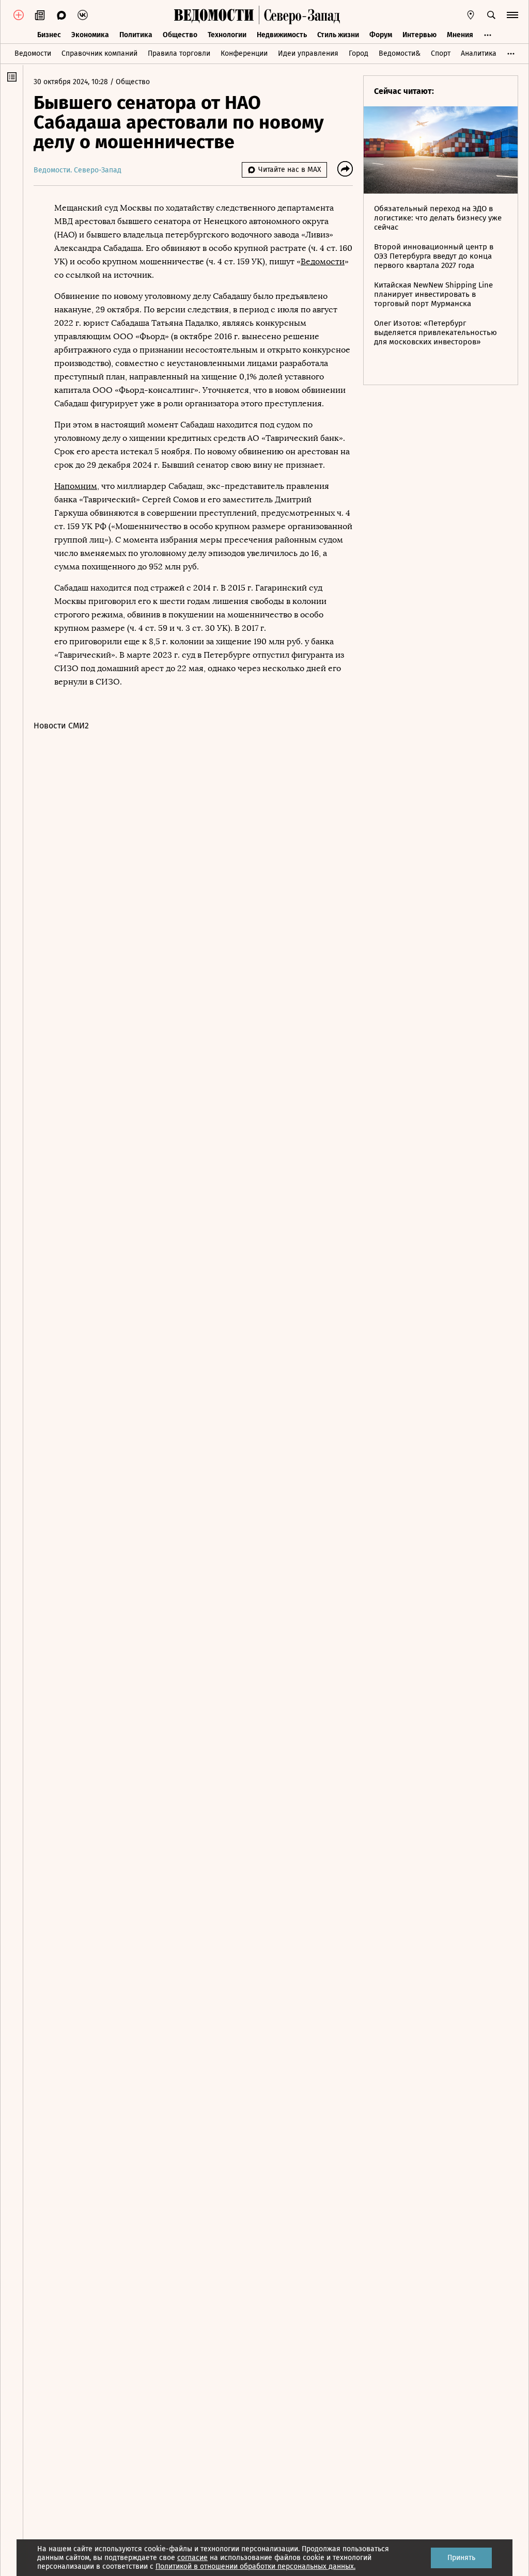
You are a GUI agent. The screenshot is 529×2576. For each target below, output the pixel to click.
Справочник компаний (99, 53)
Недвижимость (282, 35)
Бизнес (49, 35)
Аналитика (479, 53)
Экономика (90, 35)
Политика (136, 35)
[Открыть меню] (512, 15)
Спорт (441, 53)
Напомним (76, 486)
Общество (180, 35)
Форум (381, 35)
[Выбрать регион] (471, 15)
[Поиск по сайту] (491, 15)
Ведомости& (400, 53)
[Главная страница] (214, 15)
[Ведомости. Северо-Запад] (300, 15)
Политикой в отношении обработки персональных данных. (255, 2566)
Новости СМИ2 (61, 726)
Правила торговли (179, 53)
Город (359, 53)
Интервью (419, 35)
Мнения (460, 35)
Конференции (244, 53)
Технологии (227, 35)
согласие (192, 2558)
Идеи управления (308, 53)
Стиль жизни (338, 35)
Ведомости (33, 53)
